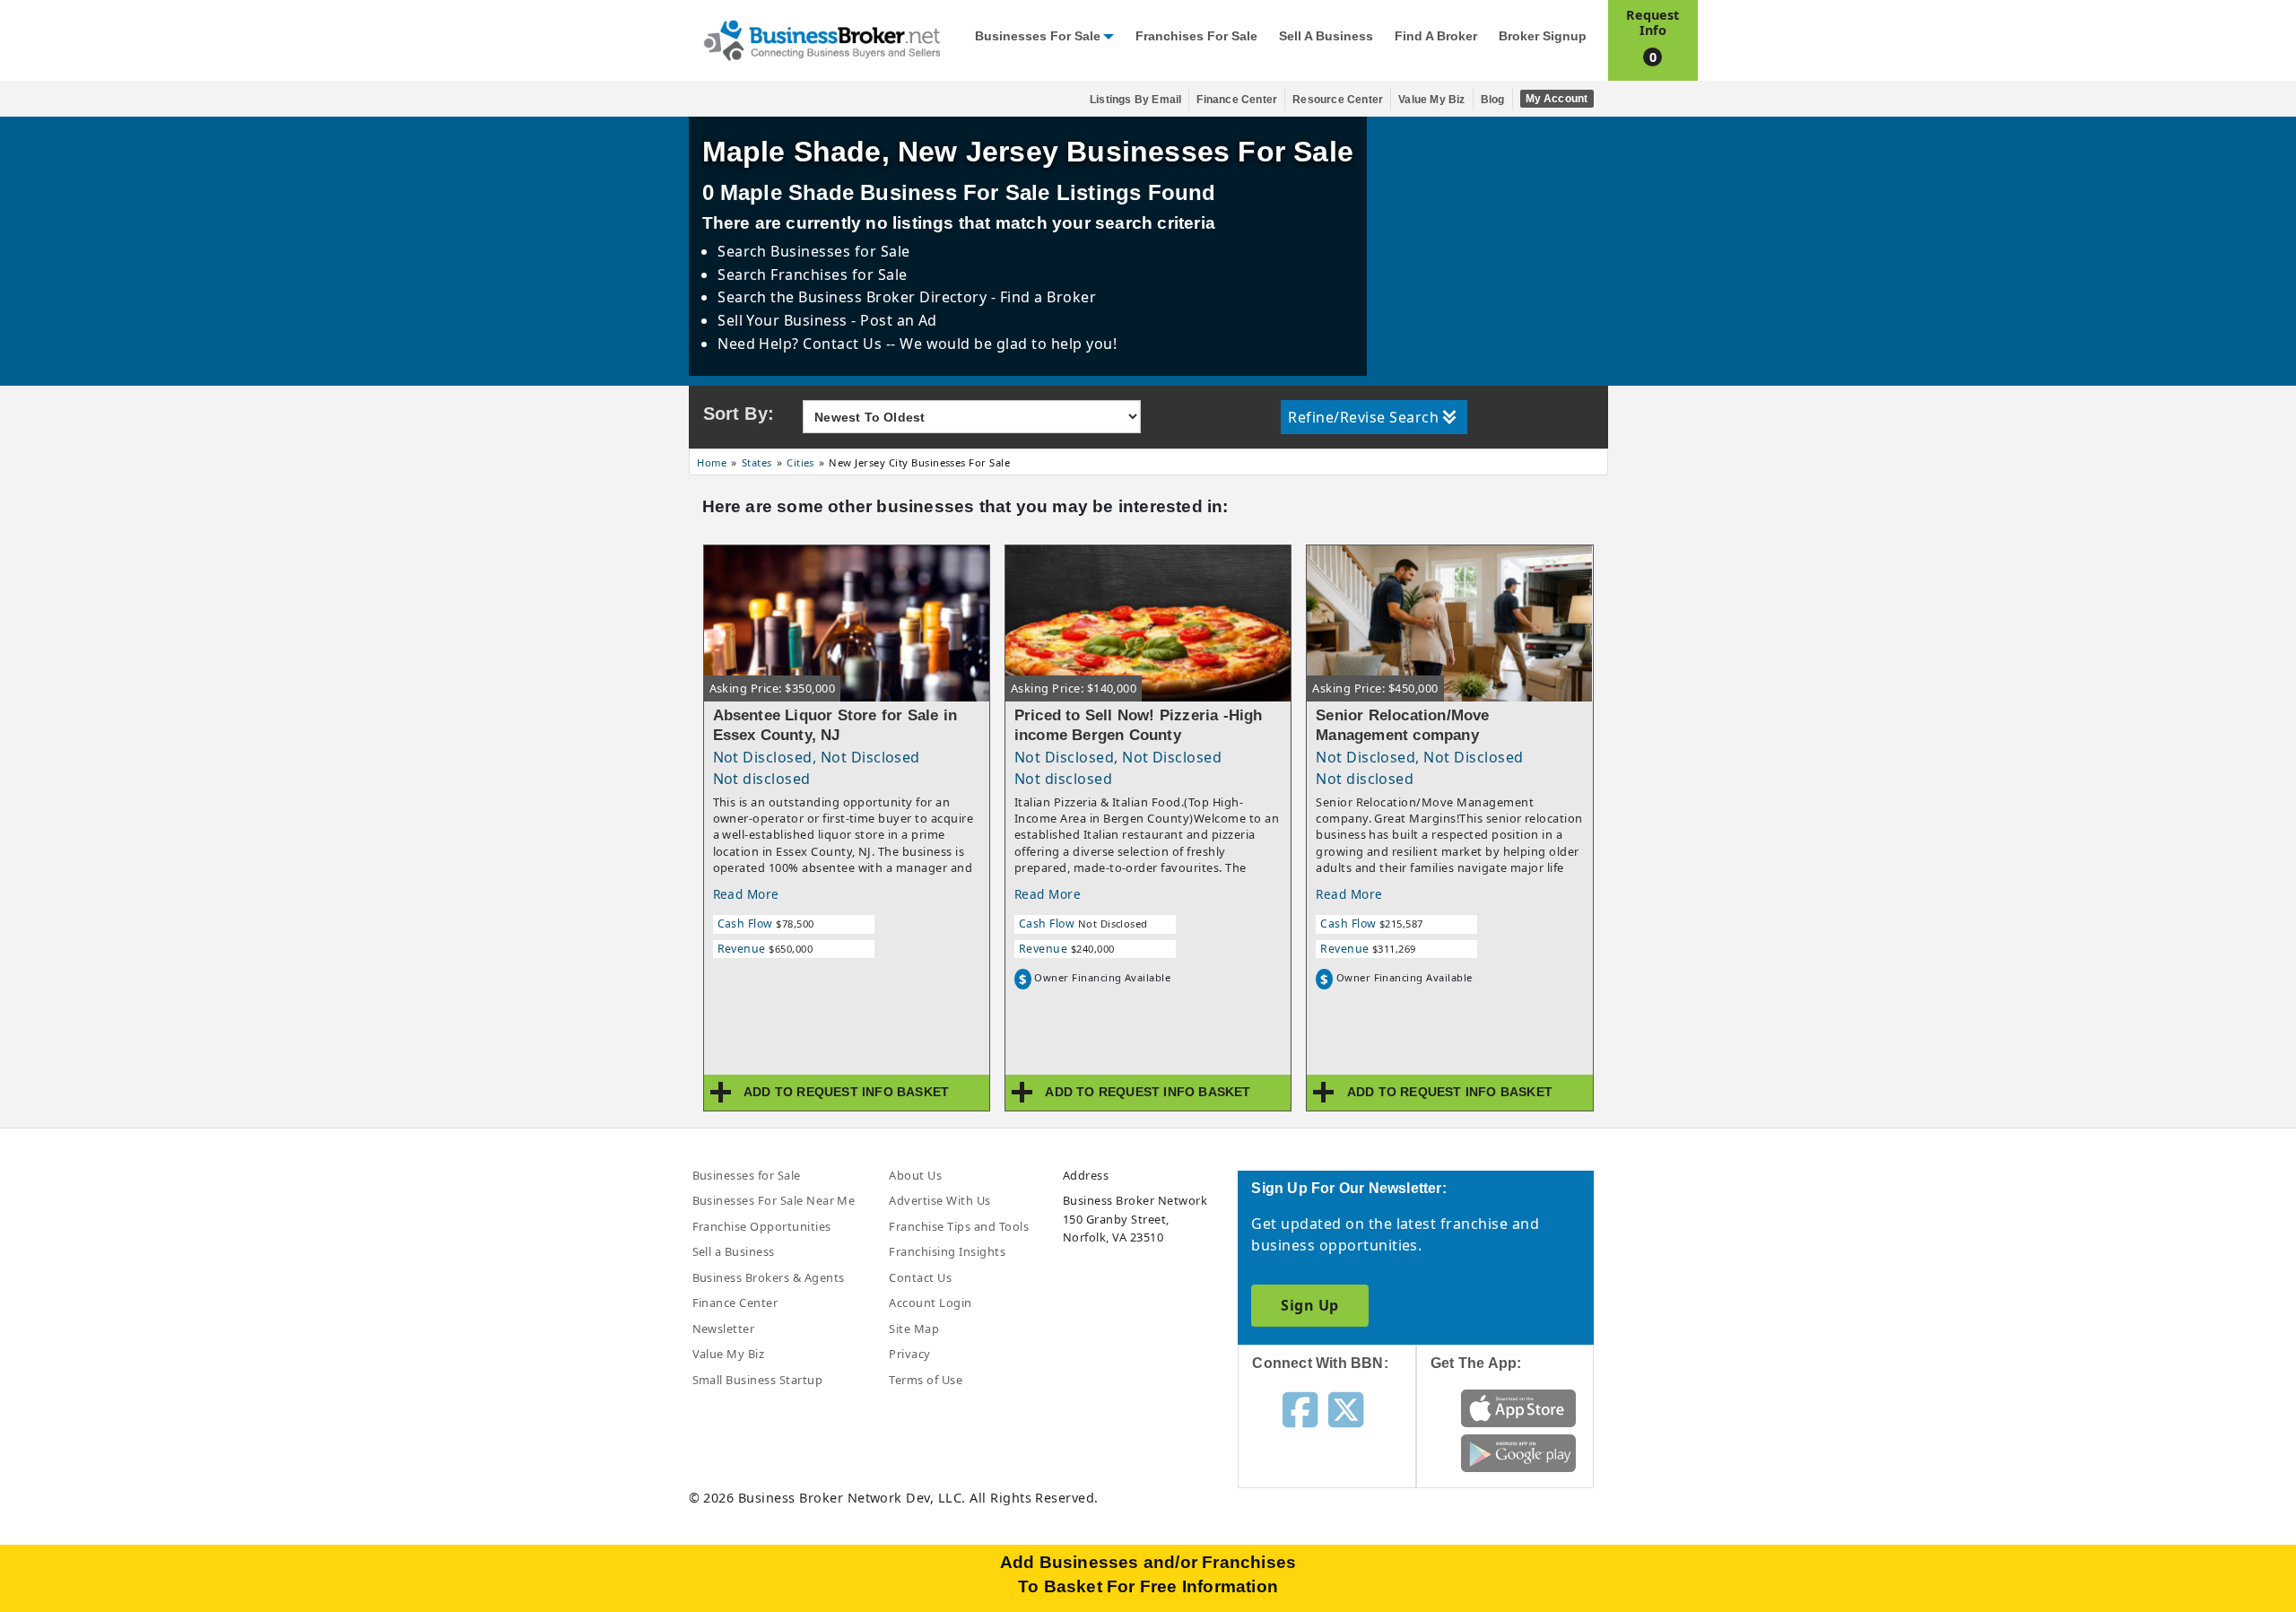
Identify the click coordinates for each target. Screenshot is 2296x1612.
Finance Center (1237, 100)
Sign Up (1309, 1305)
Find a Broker (1436, 36)
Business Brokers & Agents (769, 1277)
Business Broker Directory (893, 297)
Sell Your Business (784, 320)
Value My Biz (1431, 100)
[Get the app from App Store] (1519, 1407)
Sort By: (739, 414)
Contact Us (920, 1277)
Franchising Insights (947, 1251)
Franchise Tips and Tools (959, 1226)
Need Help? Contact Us (802, 344)
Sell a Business (1326, 36)
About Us (915, 1175)
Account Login (930, 1303)
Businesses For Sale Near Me (774, 1200)
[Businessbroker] (822, 39)
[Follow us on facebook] (1300, 1408)
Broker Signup (1543, 36)
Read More (746, 894)
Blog (1493, 100)
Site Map (914, 1329)
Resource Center (1338, 100)
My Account (1557, 99)
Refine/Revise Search (1363, 417)
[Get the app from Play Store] (1519, 1452)
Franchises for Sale (1196, 36)
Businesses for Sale (1038, 36)
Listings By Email (1135, 100)
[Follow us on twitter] (1346, 1408)
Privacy (909, 1354)
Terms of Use (926, 1380)
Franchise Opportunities (762, 1226)
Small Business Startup (758, 1380)
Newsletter (724, 1329)
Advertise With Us (939, 1200)
